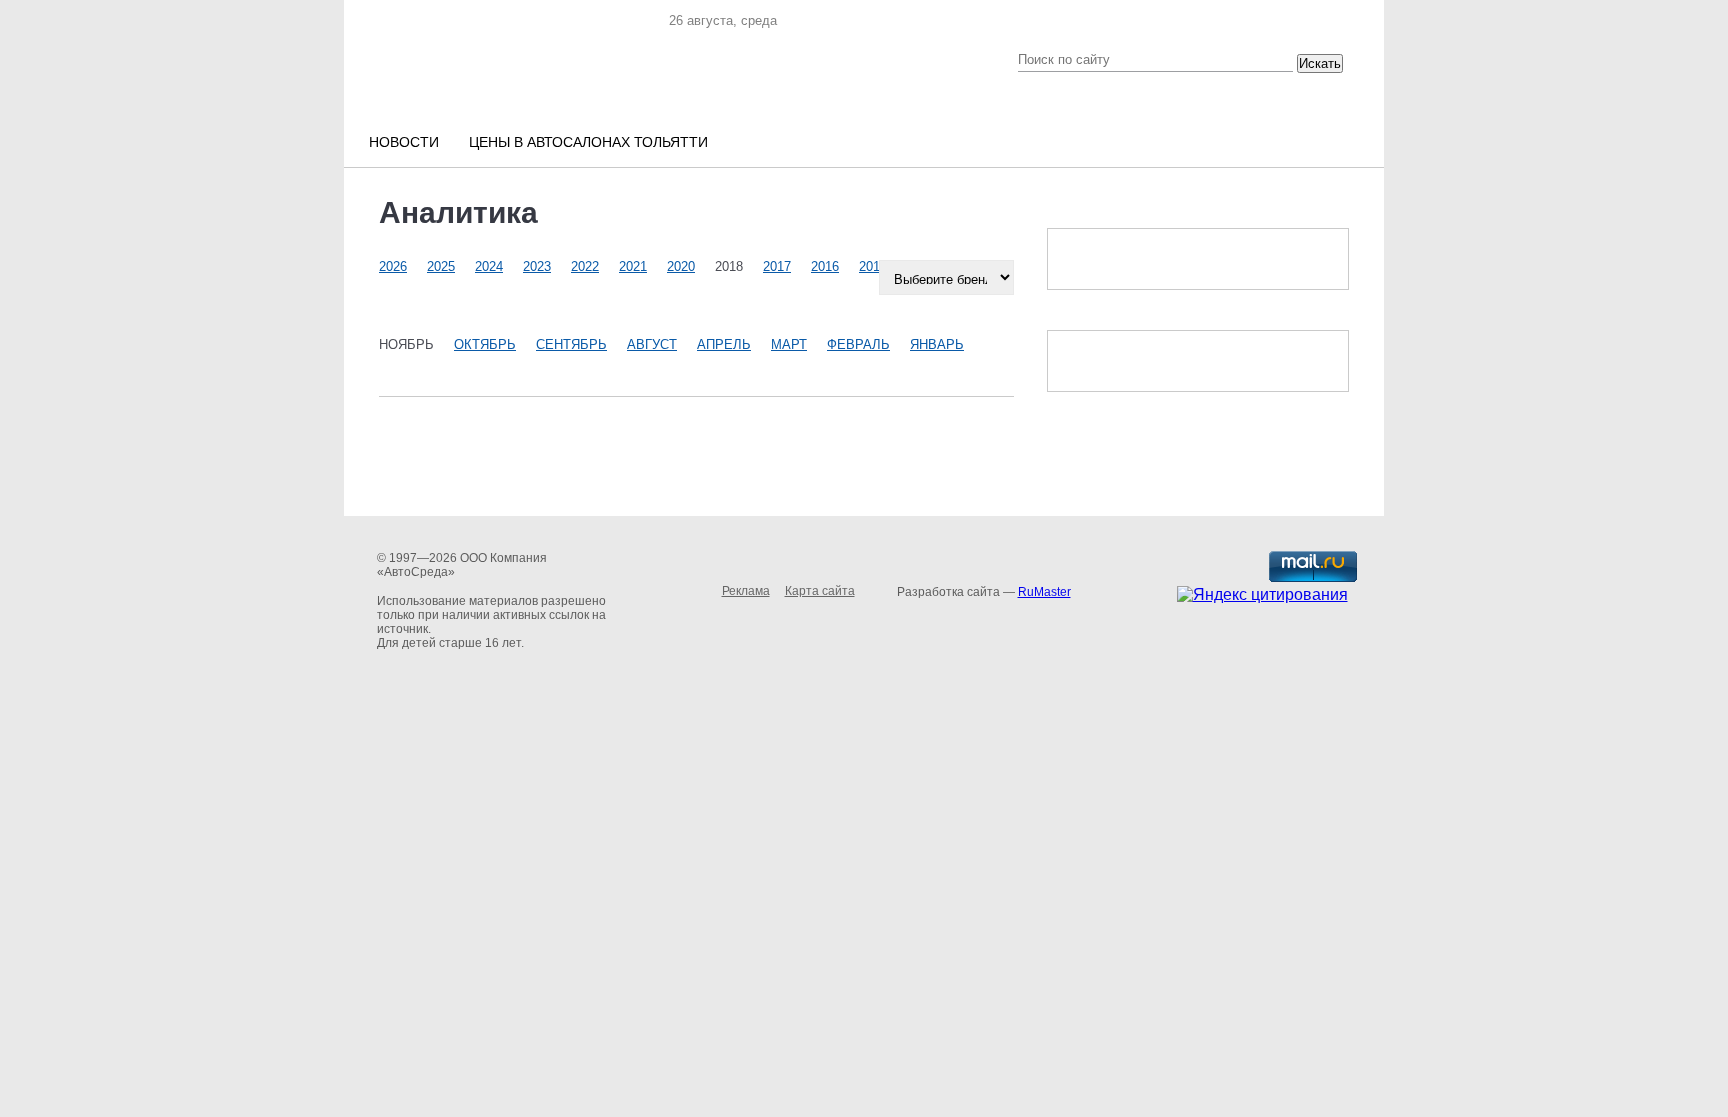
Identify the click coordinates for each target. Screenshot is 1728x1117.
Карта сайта (820, 591)
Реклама (746, 591)
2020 (681, 266)
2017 (777, 266)
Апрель (724, 344)
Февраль (858, 344)
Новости (404, 142)
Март (789, 344)
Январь (937, 344)
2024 (489, 266)
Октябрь (485, 344)
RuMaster (1044, 592)
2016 (825, 266)
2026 (393, 266)
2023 (537, 266)
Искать (1320, 63)
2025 (441, 266)
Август (652, 344)
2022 (585, 266)
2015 (873, 266)
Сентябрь (571, 344)
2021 (633, 266)
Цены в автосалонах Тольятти (588, 142)
